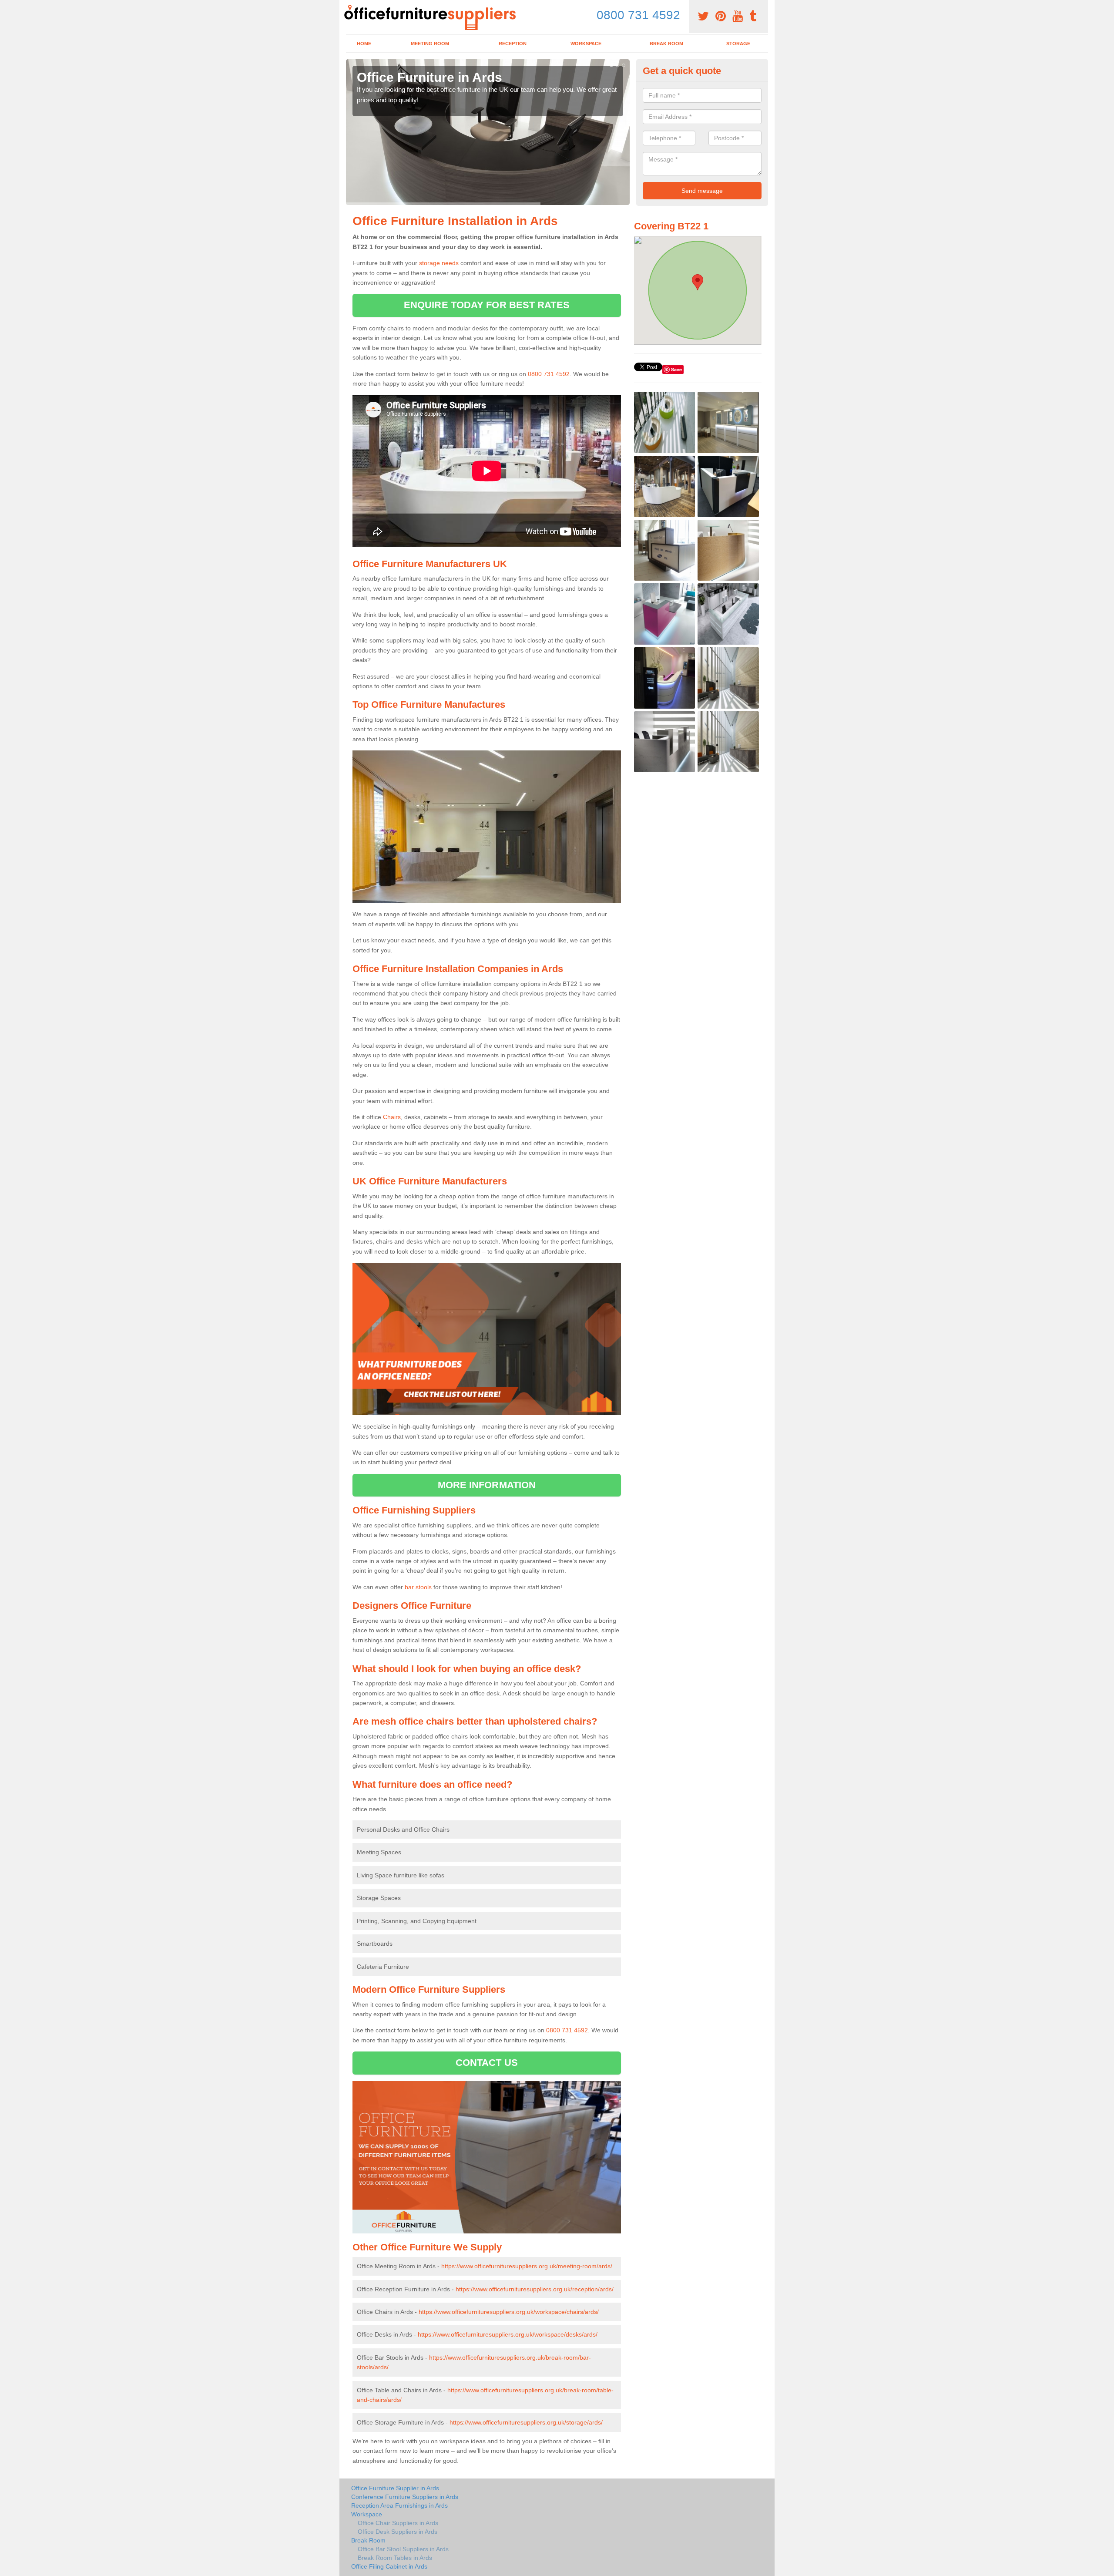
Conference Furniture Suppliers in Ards (405, 2497)
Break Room (666, 44)
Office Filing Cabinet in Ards (389, 2566)
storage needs (439, 263)
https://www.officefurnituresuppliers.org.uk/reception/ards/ (535, 2289)
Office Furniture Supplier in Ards (395, 2488)
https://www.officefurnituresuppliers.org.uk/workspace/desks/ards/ (508, 2334)
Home (364, 44)
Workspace (586, 44)
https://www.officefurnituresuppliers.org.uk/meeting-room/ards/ (527, 2266)
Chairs (392, 1117)
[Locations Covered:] (350, 7)
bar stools (418, 1587)
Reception (513, 44)
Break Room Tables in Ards (395, 2558)
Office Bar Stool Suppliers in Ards (403, 2549)
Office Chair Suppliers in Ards (398, 2523)
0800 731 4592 (638, 15)
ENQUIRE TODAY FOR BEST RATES (487, 305)
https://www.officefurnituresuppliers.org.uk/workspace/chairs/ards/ (509, 2312)
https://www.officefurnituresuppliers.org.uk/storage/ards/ (526, 2422)
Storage (738, 44)
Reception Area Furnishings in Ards (399, 2505)
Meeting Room (430, 44)
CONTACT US (487, 2063)
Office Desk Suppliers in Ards (398, 2532)
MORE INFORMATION (487, 1485)
